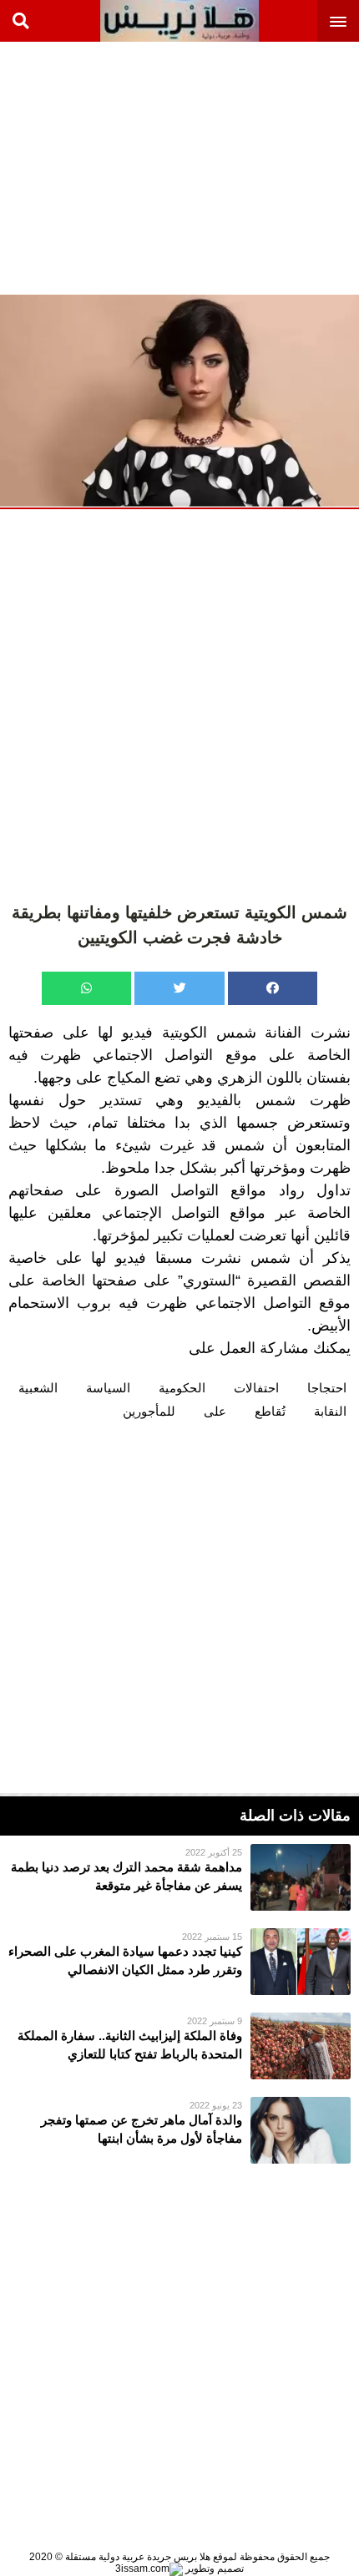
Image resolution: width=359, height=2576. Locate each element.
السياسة (108, 1388)
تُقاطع (270, 1411)
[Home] (179, 21)
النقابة (330, 1411)
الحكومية (182, 1388)
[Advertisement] (234, 167)
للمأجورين (149, 1411)
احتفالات (256, 1388)
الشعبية (38, 1388)
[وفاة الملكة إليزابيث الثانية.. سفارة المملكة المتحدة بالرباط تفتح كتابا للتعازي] (179, 2046)
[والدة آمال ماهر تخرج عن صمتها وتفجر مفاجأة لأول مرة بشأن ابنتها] (179, 2130)
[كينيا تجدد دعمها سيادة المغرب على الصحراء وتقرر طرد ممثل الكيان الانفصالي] (179, 1962)
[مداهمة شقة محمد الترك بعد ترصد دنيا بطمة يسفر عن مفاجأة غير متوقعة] (179, 1877)
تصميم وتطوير (213, 2568)
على (215, 1411)
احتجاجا (327, 1388)
